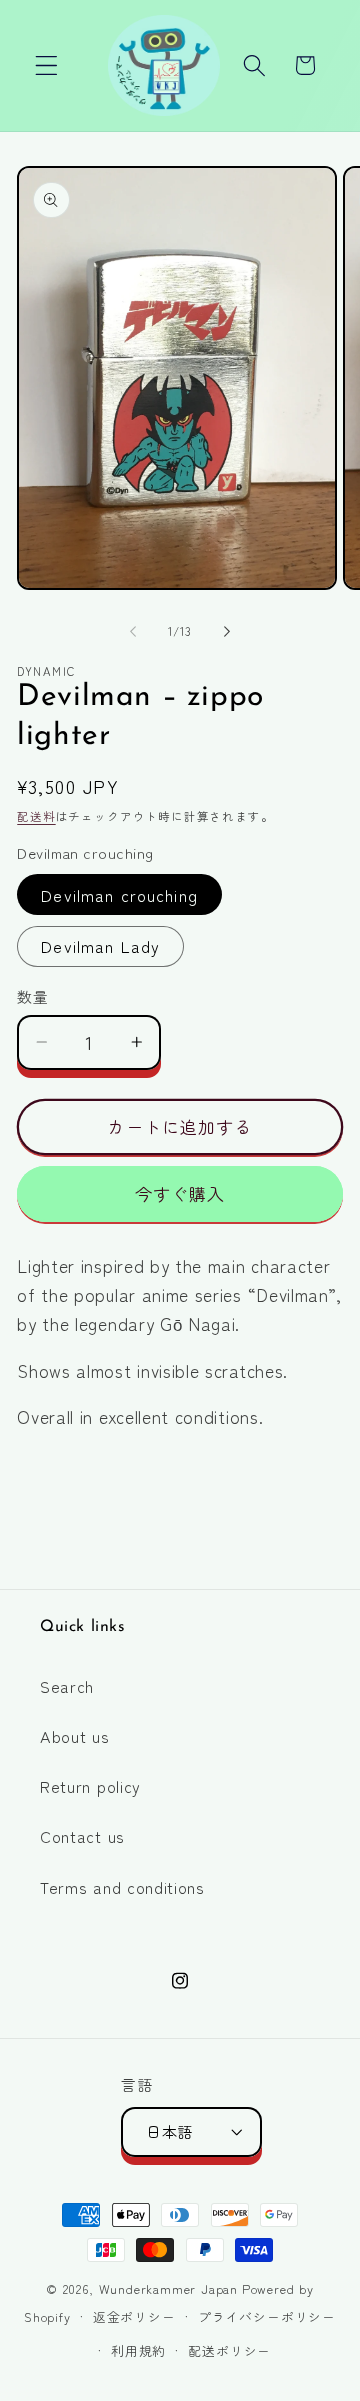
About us (75, 1736)
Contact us (82, 1836)
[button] (46, 65)
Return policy (90, 1786)
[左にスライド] (133, 631)
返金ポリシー (134, 2316)
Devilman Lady (100, 946)
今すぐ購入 (180, 1193)
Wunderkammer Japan (169, 2288)
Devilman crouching (119, 895)
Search (67, 1686)
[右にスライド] (227, 631)
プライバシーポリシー (267, 2316)
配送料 (36, 816)
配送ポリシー (229, 2350)
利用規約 (138, 2350)
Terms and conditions (122, 1887)
